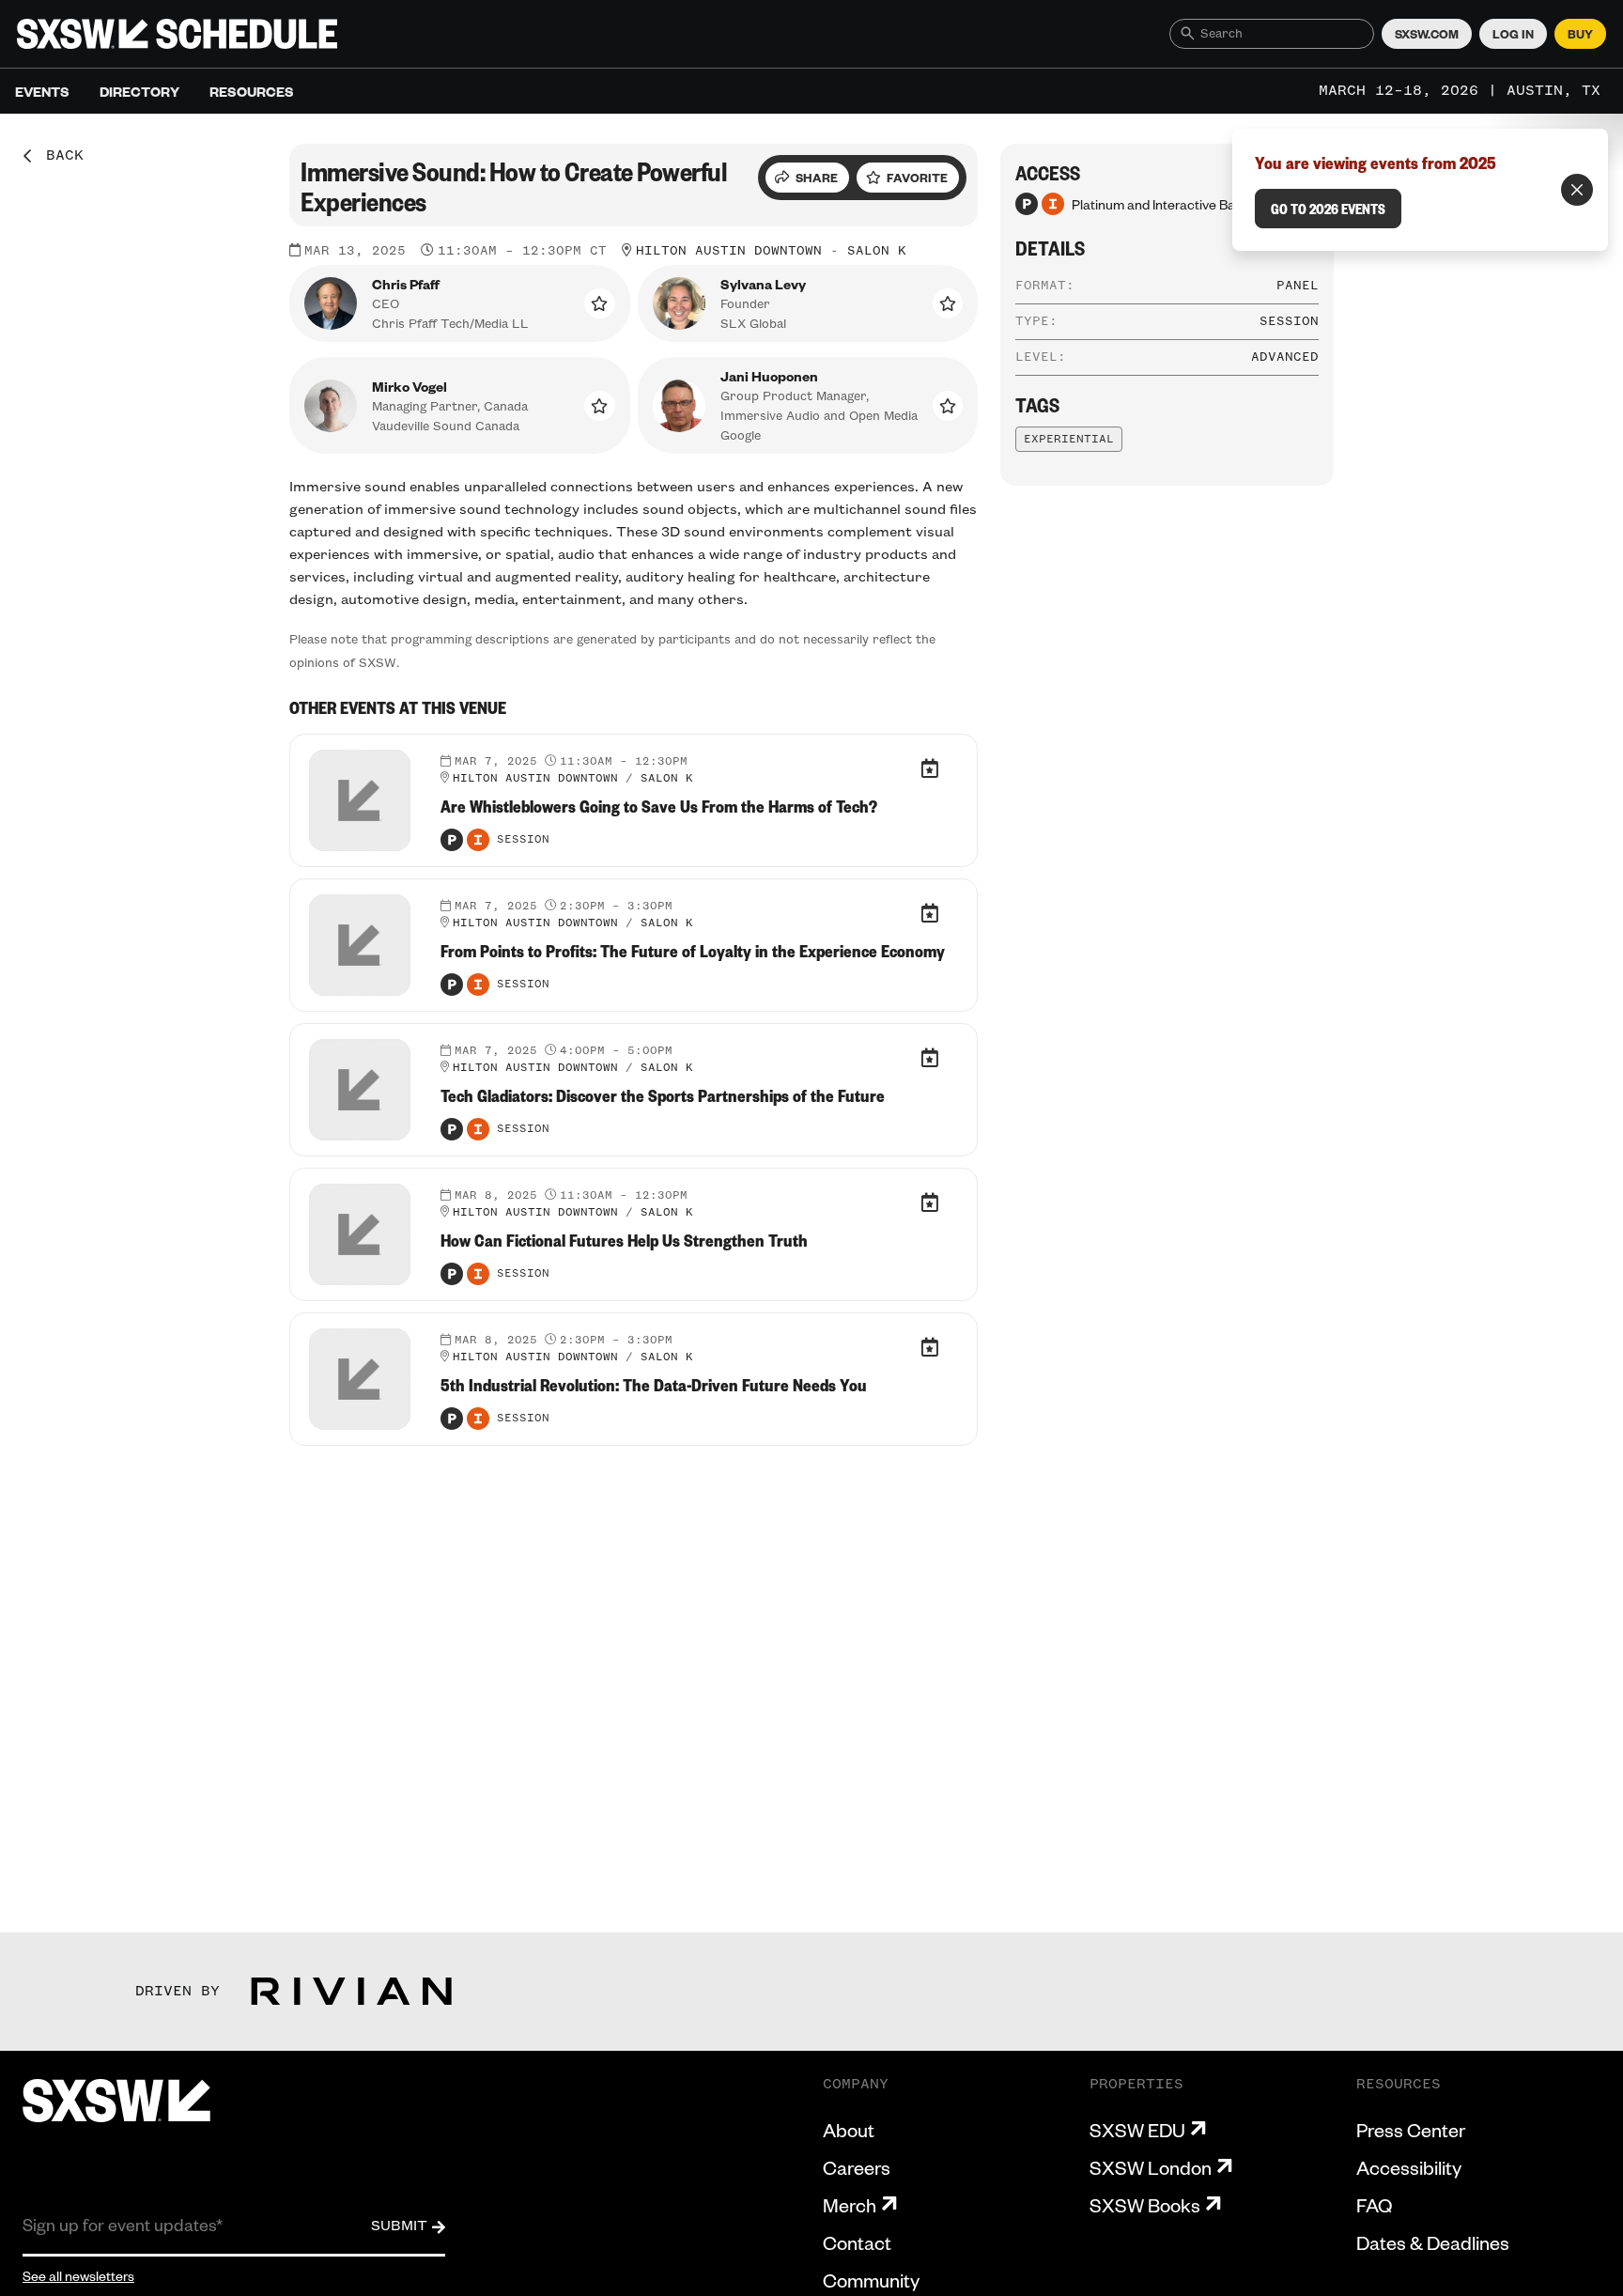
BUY (1580, 34)
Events (42, 91)
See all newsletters (78, 2275)
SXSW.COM (1427, 34)
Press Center (1411, 2130)
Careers (857, 2167)
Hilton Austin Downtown (729, 251)
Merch (850, 2205)
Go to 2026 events (1328, 209)
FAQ (1374, 2205)
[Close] (1577, 190)
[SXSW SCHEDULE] (177, 34)
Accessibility (1409, 2167)
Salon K (877, 251)
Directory (139, 91)
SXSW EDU (1137, 2130)
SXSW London (1151, 2167)
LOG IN (1513, 34)
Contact (857, 2242)
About (849, 2130)
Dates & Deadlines (1433, 2242)
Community (871, 2280)
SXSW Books (1145, 2205)
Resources (252, 91)
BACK (58, 156)
